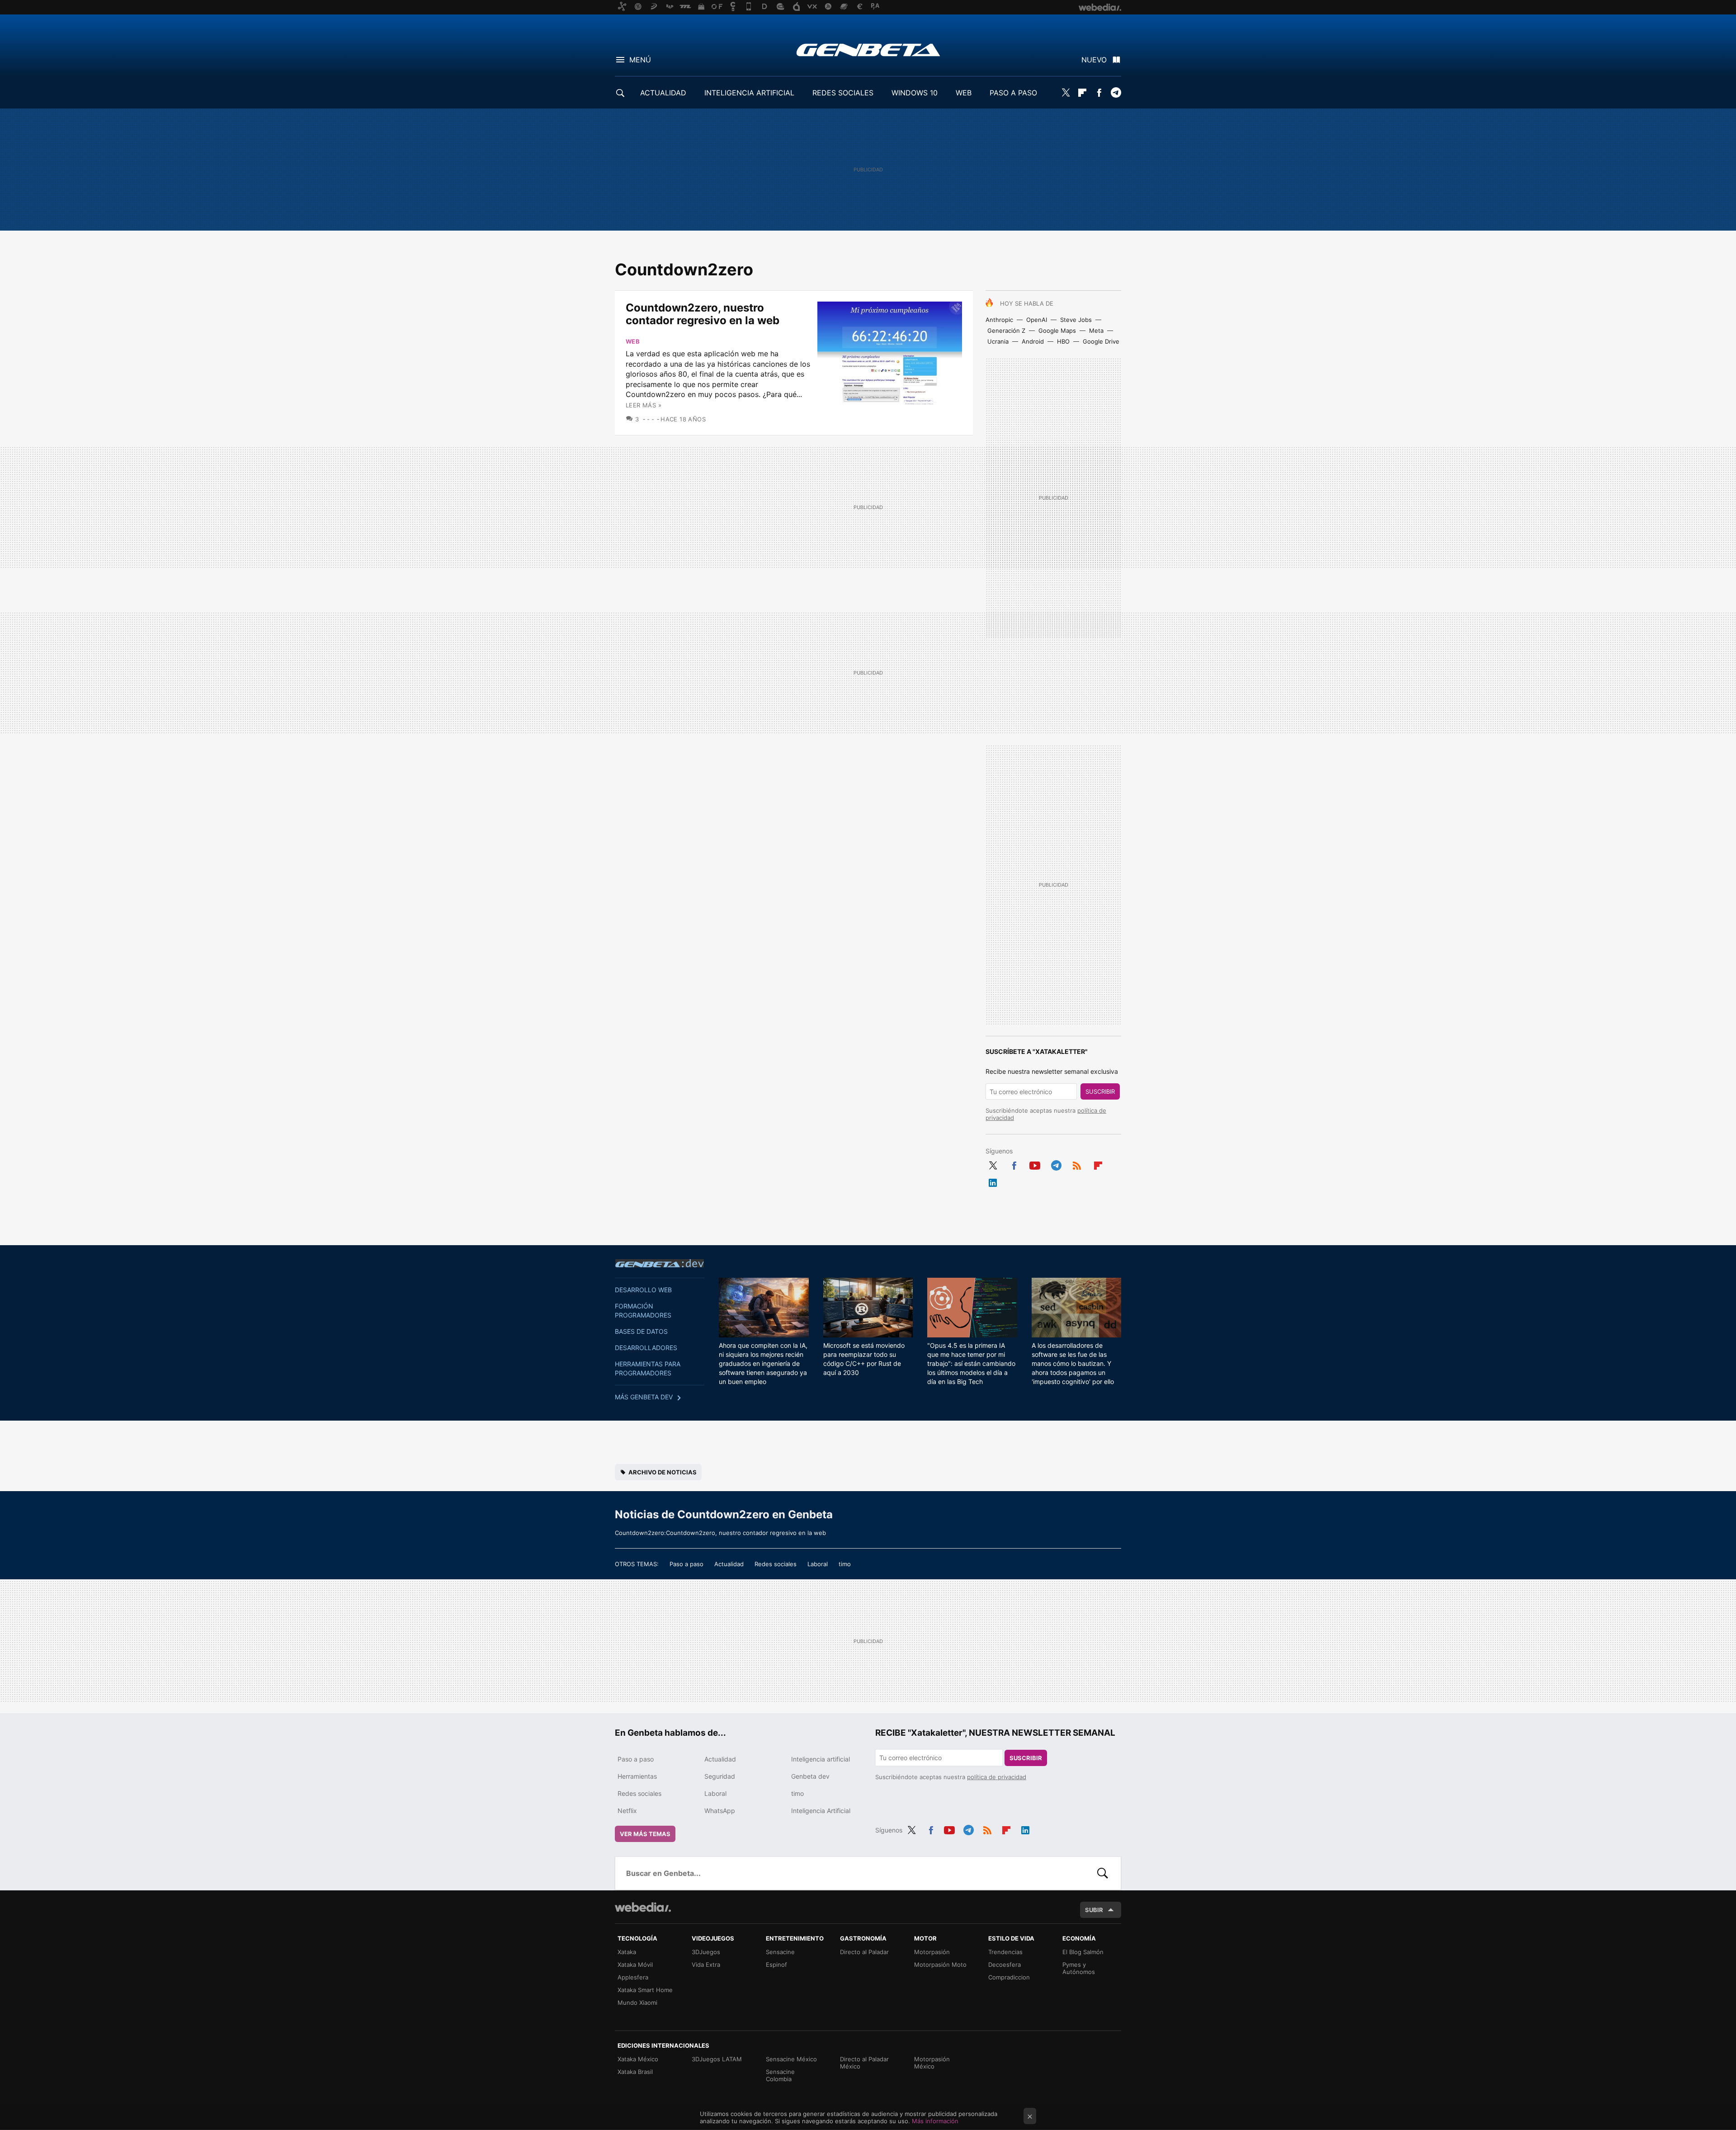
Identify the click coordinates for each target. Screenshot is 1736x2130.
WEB (964, 93)
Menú (640, 60)
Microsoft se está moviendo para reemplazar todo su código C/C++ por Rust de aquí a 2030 (864, 1359)
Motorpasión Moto (940, 1965)
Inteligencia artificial (821, 1759)
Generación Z (1006, 331)
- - (651, 419)
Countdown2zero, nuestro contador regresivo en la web (703, 314)
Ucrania (998, 341)
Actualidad (729, 1564)
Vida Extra (706, 1965)
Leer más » (644, 405)
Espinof (776, 1965)
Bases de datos (641, 1331)
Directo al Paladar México (864, 2063)
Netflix (627, 1811)
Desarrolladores (646, 1348)
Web (633, 341)
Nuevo (1094, 60)
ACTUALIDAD (663, 93)
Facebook (1099, 93)
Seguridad (720, 1776)
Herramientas (637, 1776)
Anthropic (999, 320)
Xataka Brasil (635, 2072)
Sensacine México (791, 2059)
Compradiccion (1009, 1977)
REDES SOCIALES (843, 93)
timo (845, 1564)
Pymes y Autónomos (1079, 1968)
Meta (1096, 331)
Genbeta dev (660, 1263)
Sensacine (780, 1952)
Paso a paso (686, 1564)
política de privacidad (997, 1777)
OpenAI (1037, 320)
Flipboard (1082, 93)
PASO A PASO (1013, 93)
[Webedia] (643, 1907)
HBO (1063, 341)
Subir (1094, 1910)
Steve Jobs (1076, 320)
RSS (1077, 1164)
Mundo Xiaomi (637, 2002)
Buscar (1103, 1873)
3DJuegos (706, 1952)
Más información (935, 2121)
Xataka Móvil (635, 1965)
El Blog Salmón (1083, 1952)
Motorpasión (932, 1952)
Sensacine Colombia (780, 2075)
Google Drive (1101, 341)
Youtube (1035, 1164)
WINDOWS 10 (915, 93)
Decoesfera (1005, 1965)
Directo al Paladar (864, 1952)
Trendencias (1005, 1952)
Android (1033, 341)
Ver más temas (645, 1834)
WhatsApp (720, 1811)
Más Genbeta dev (644, 1397)
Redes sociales (776, 1564)
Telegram (1116, 93)
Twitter (1066, 93)
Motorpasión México (932, 2063)
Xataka (627, 1952)
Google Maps (1057, 331)
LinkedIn (993, 1181)
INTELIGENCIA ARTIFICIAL (749, 93)
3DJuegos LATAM (717, 2059)
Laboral (818, 1564)
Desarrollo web (643, 1290)
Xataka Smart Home (645, 1990)
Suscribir (1100, 1091)
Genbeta (868, 50)
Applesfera (633, 1977)
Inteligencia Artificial (821, 1811)
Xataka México (638, 2059)
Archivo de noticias (663, 1472)
